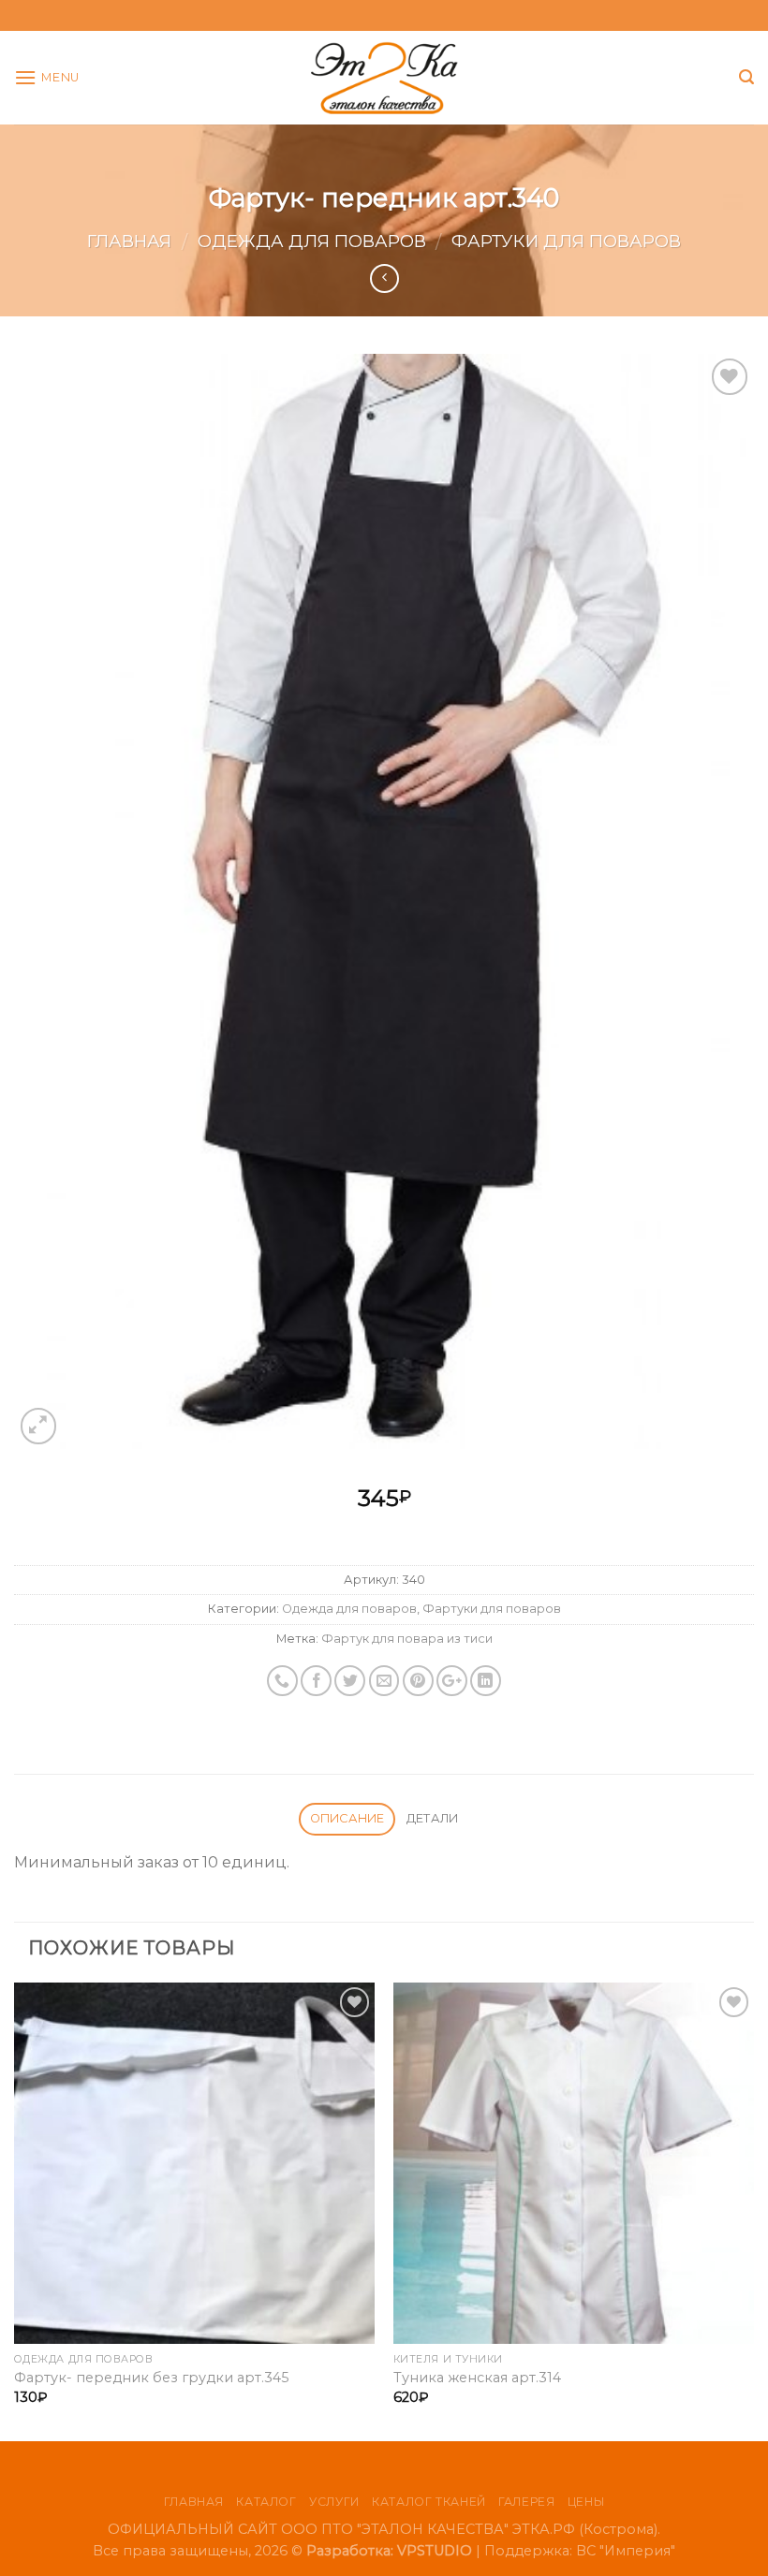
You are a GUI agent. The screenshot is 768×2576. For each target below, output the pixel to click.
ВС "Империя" (626, 2551)
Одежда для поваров (312, 241)
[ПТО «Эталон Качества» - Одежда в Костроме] (384, 78)
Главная (129, 241)
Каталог (266, 2502)
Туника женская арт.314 (477, 2378)
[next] (753, 2210)
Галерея (526, 2502)
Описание (347, 1818)
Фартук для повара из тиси (407, 1639)
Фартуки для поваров (566, 241)
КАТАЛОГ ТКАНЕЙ (429, 2502)
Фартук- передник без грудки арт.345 (151, 2378)
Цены (586, 2502)
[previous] (15, 2210)
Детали (433, 1818)
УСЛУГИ (334, 2502)
